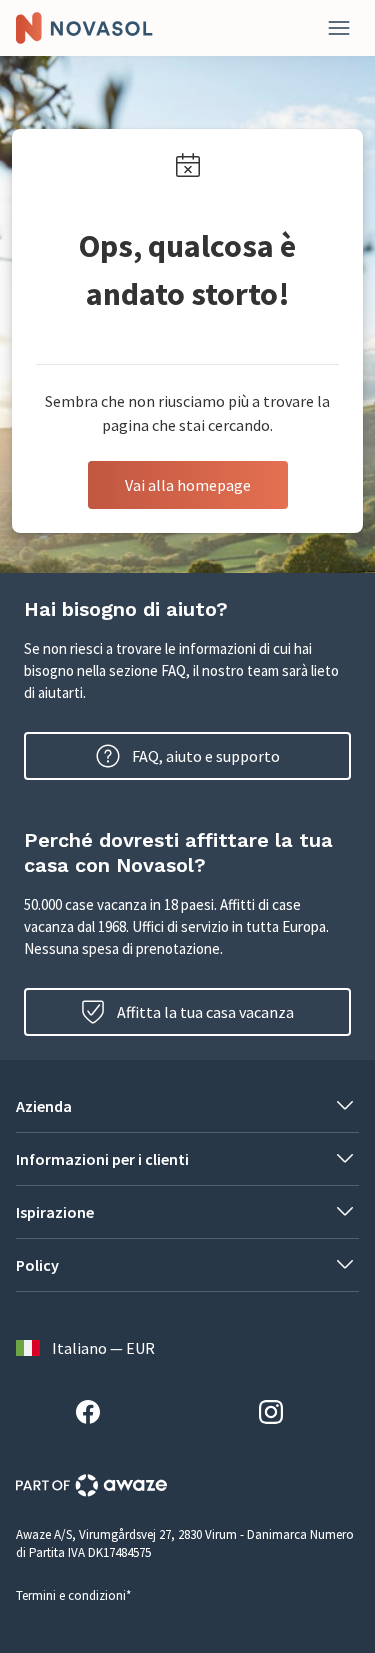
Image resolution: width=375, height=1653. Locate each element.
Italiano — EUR (103, 1348)
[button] (187, 1106)
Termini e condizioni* (73, 1595)
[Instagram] (279, 1415)
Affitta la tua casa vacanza (205, 1012)
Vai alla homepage (188, 485)
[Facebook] (96, 1415)
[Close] (339, 28)
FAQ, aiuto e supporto (206, 756)
